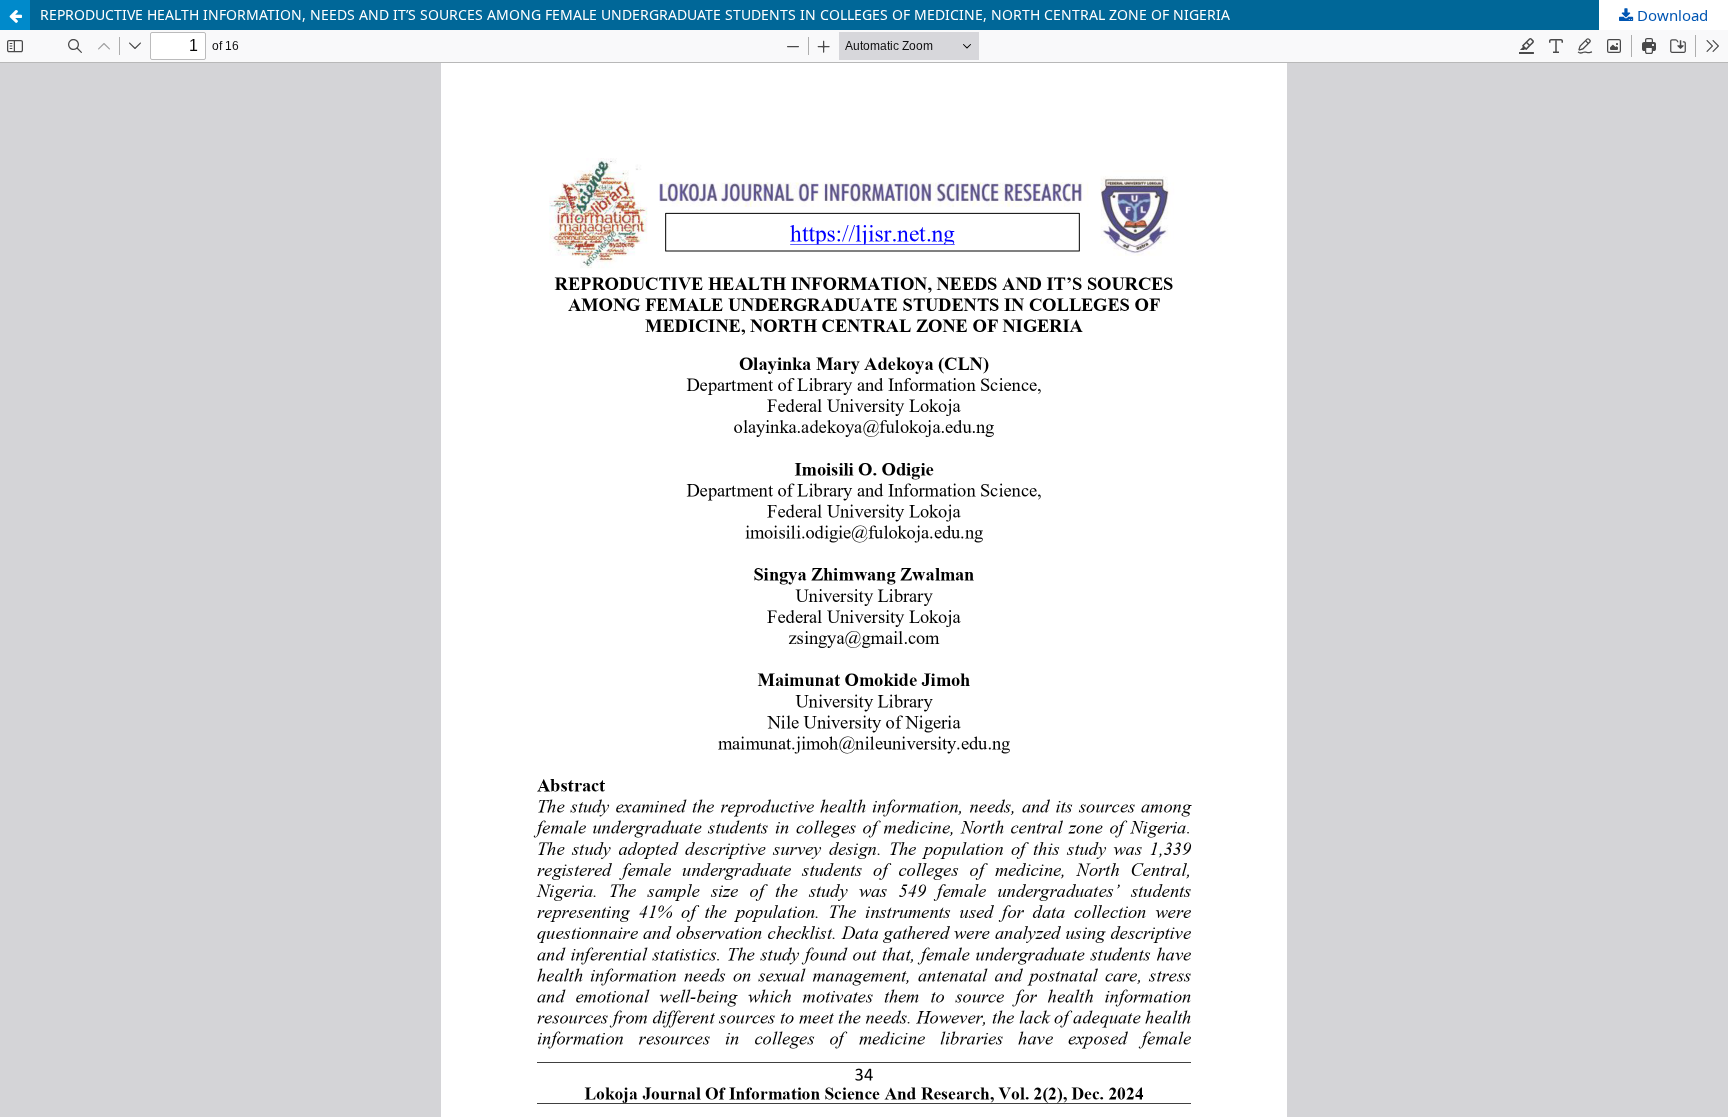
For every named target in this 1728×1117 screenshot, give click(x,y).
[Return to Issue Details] (15, 15)
